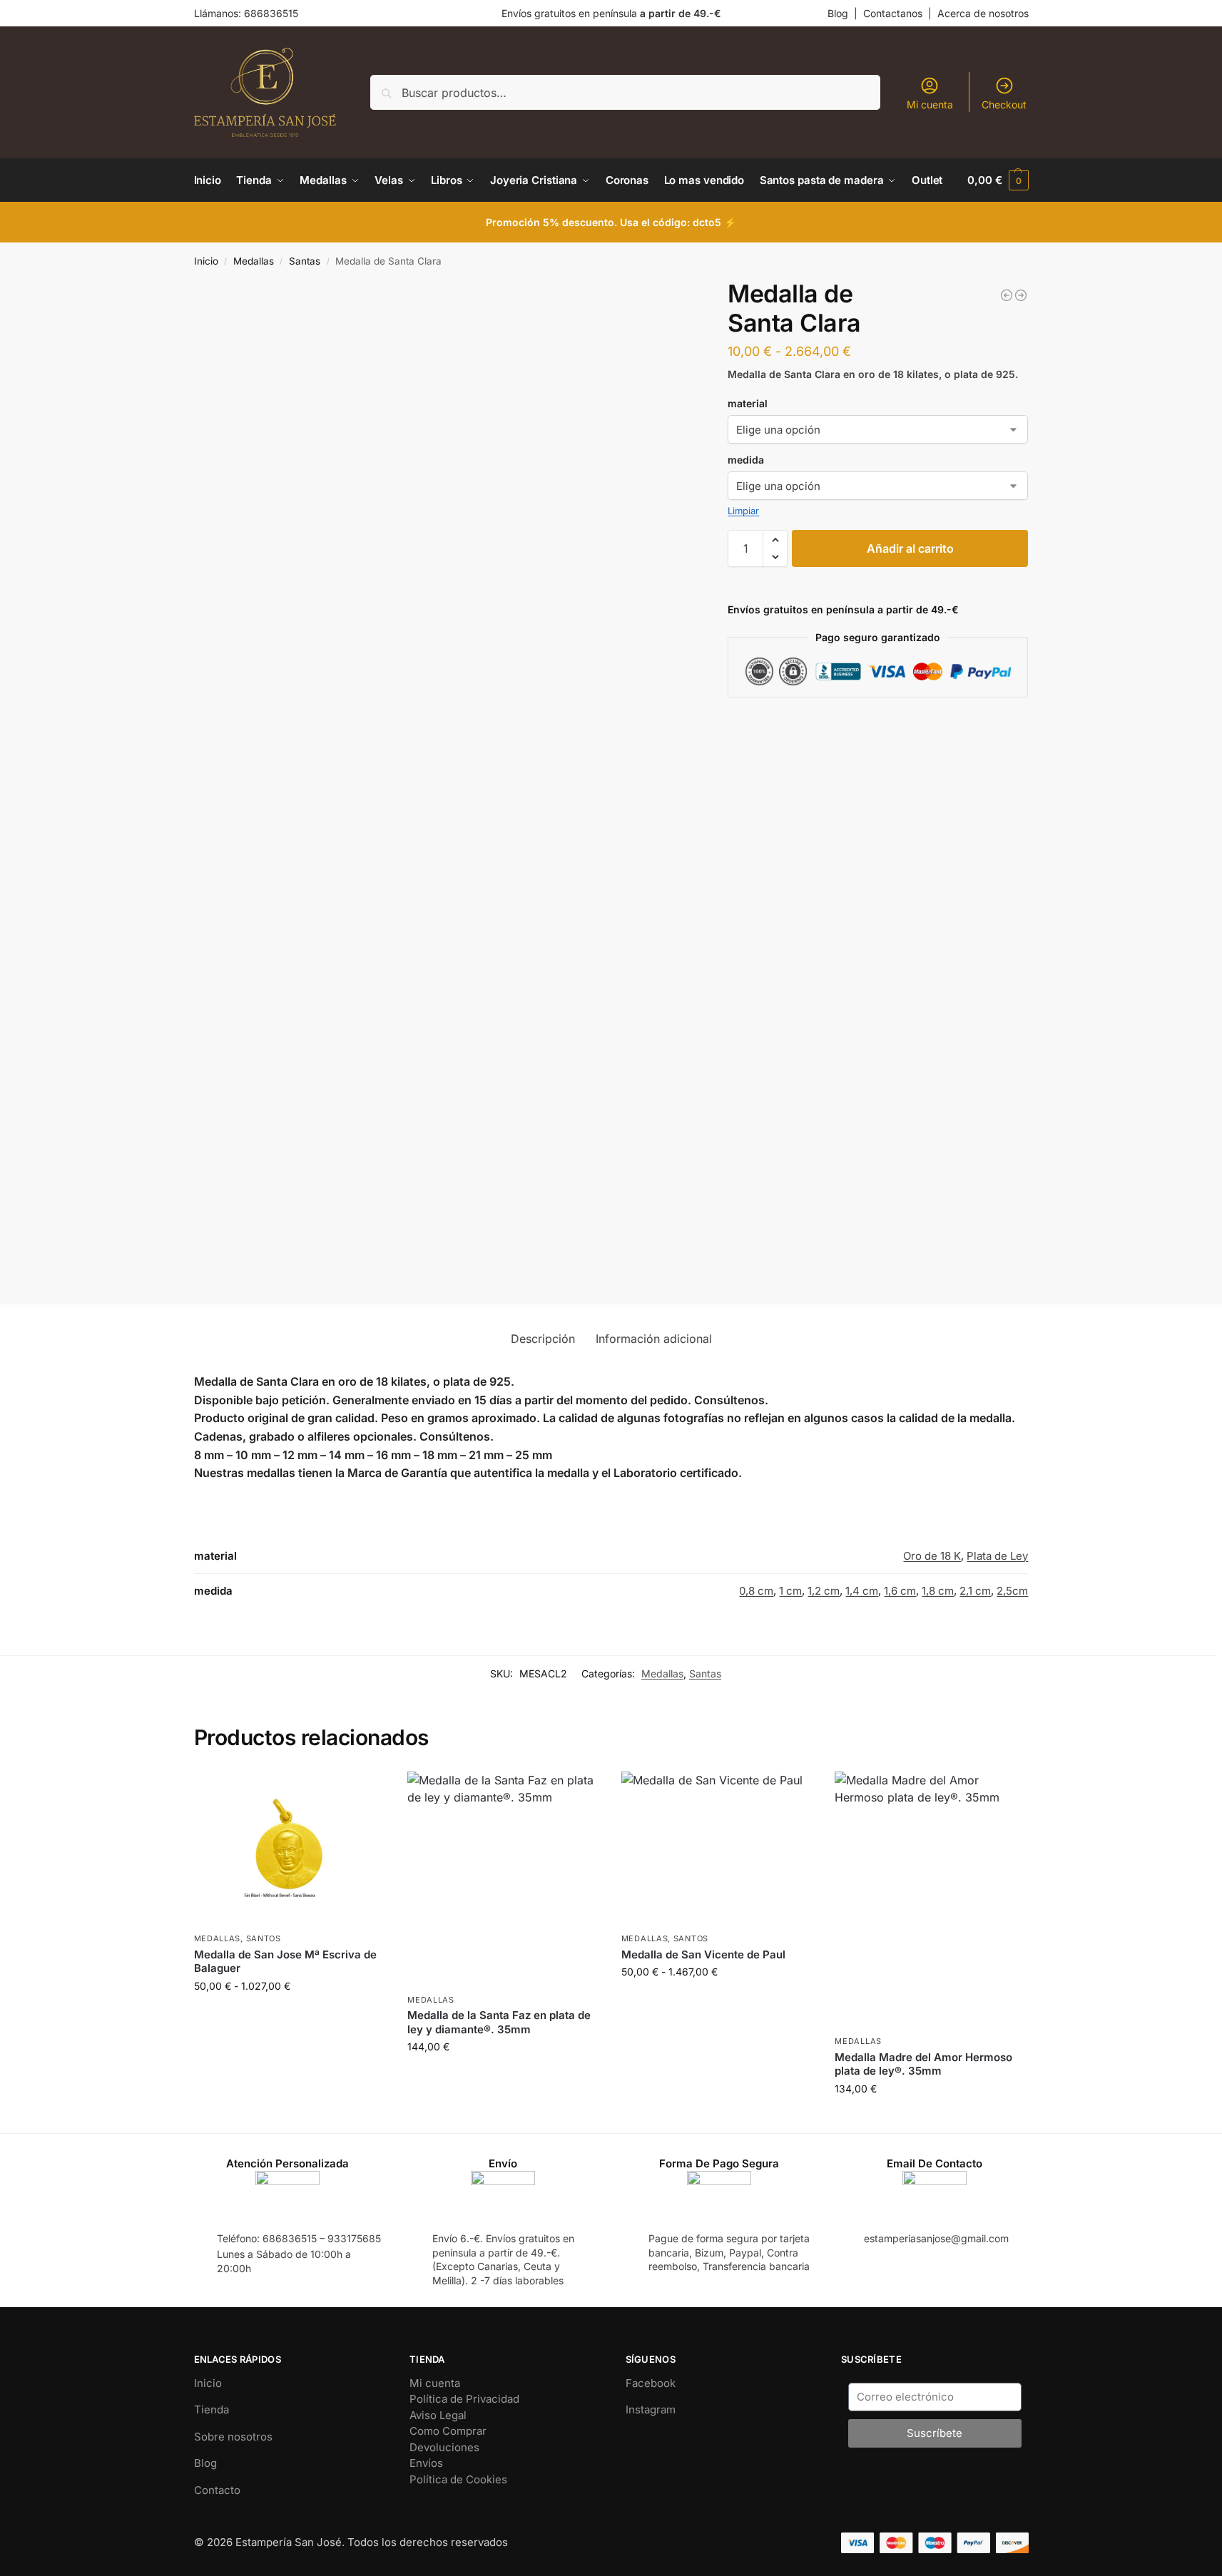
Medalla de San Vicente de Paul (703, 1954)
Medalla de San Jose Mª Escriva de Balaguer (285, 1962)
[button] (998, 180)
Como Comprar (448, 2431)
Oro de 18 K (932, 1556)
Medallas (254, 261)
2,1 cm (975, 1591)
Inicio (206, 261)
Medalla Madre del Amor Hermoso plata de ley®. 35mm (923, 2064)
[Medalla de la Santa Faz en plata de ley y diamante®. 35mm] (504, 1879)
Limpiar (743, 511)
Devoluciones (444, 2447)
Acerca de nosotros (983, 13)
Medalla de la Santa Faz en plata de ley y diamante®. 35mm (499, 2022)
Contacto (217, 2490)
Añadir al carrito (910, 548)
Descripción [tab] (543, 1339)
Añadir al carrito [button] (504, 2076)
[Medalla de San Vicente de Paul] (718, 1849)
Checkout (1004, 104)
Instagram (651, 2409)
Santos (264, 1938)
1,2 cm (824, 1591)
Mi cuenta (930, 104)
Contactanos (893, 13)
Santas (305, 261)
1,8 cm (938, 1591)
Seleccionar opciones (290, 2016)
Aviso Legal (438, 2415)
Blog (838, 13)
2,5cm (1012, 1591)
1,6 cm (900, 1591)
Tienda (212, 2409)
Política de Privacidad (464, 2399)
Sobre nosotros (233, 2437)
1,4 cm (862, 1591)
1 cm (790, 1591)
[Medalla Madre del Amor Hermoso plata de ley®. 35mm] (931, 1900)
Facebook (651, 2383)
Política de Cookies (458, 2479)
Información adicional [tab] (654, 1339)
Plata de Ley (997, 1556)
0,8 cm (756, 1591)
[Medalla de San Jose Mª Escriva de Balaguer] (290, 1849)
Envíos (426, 2463)
